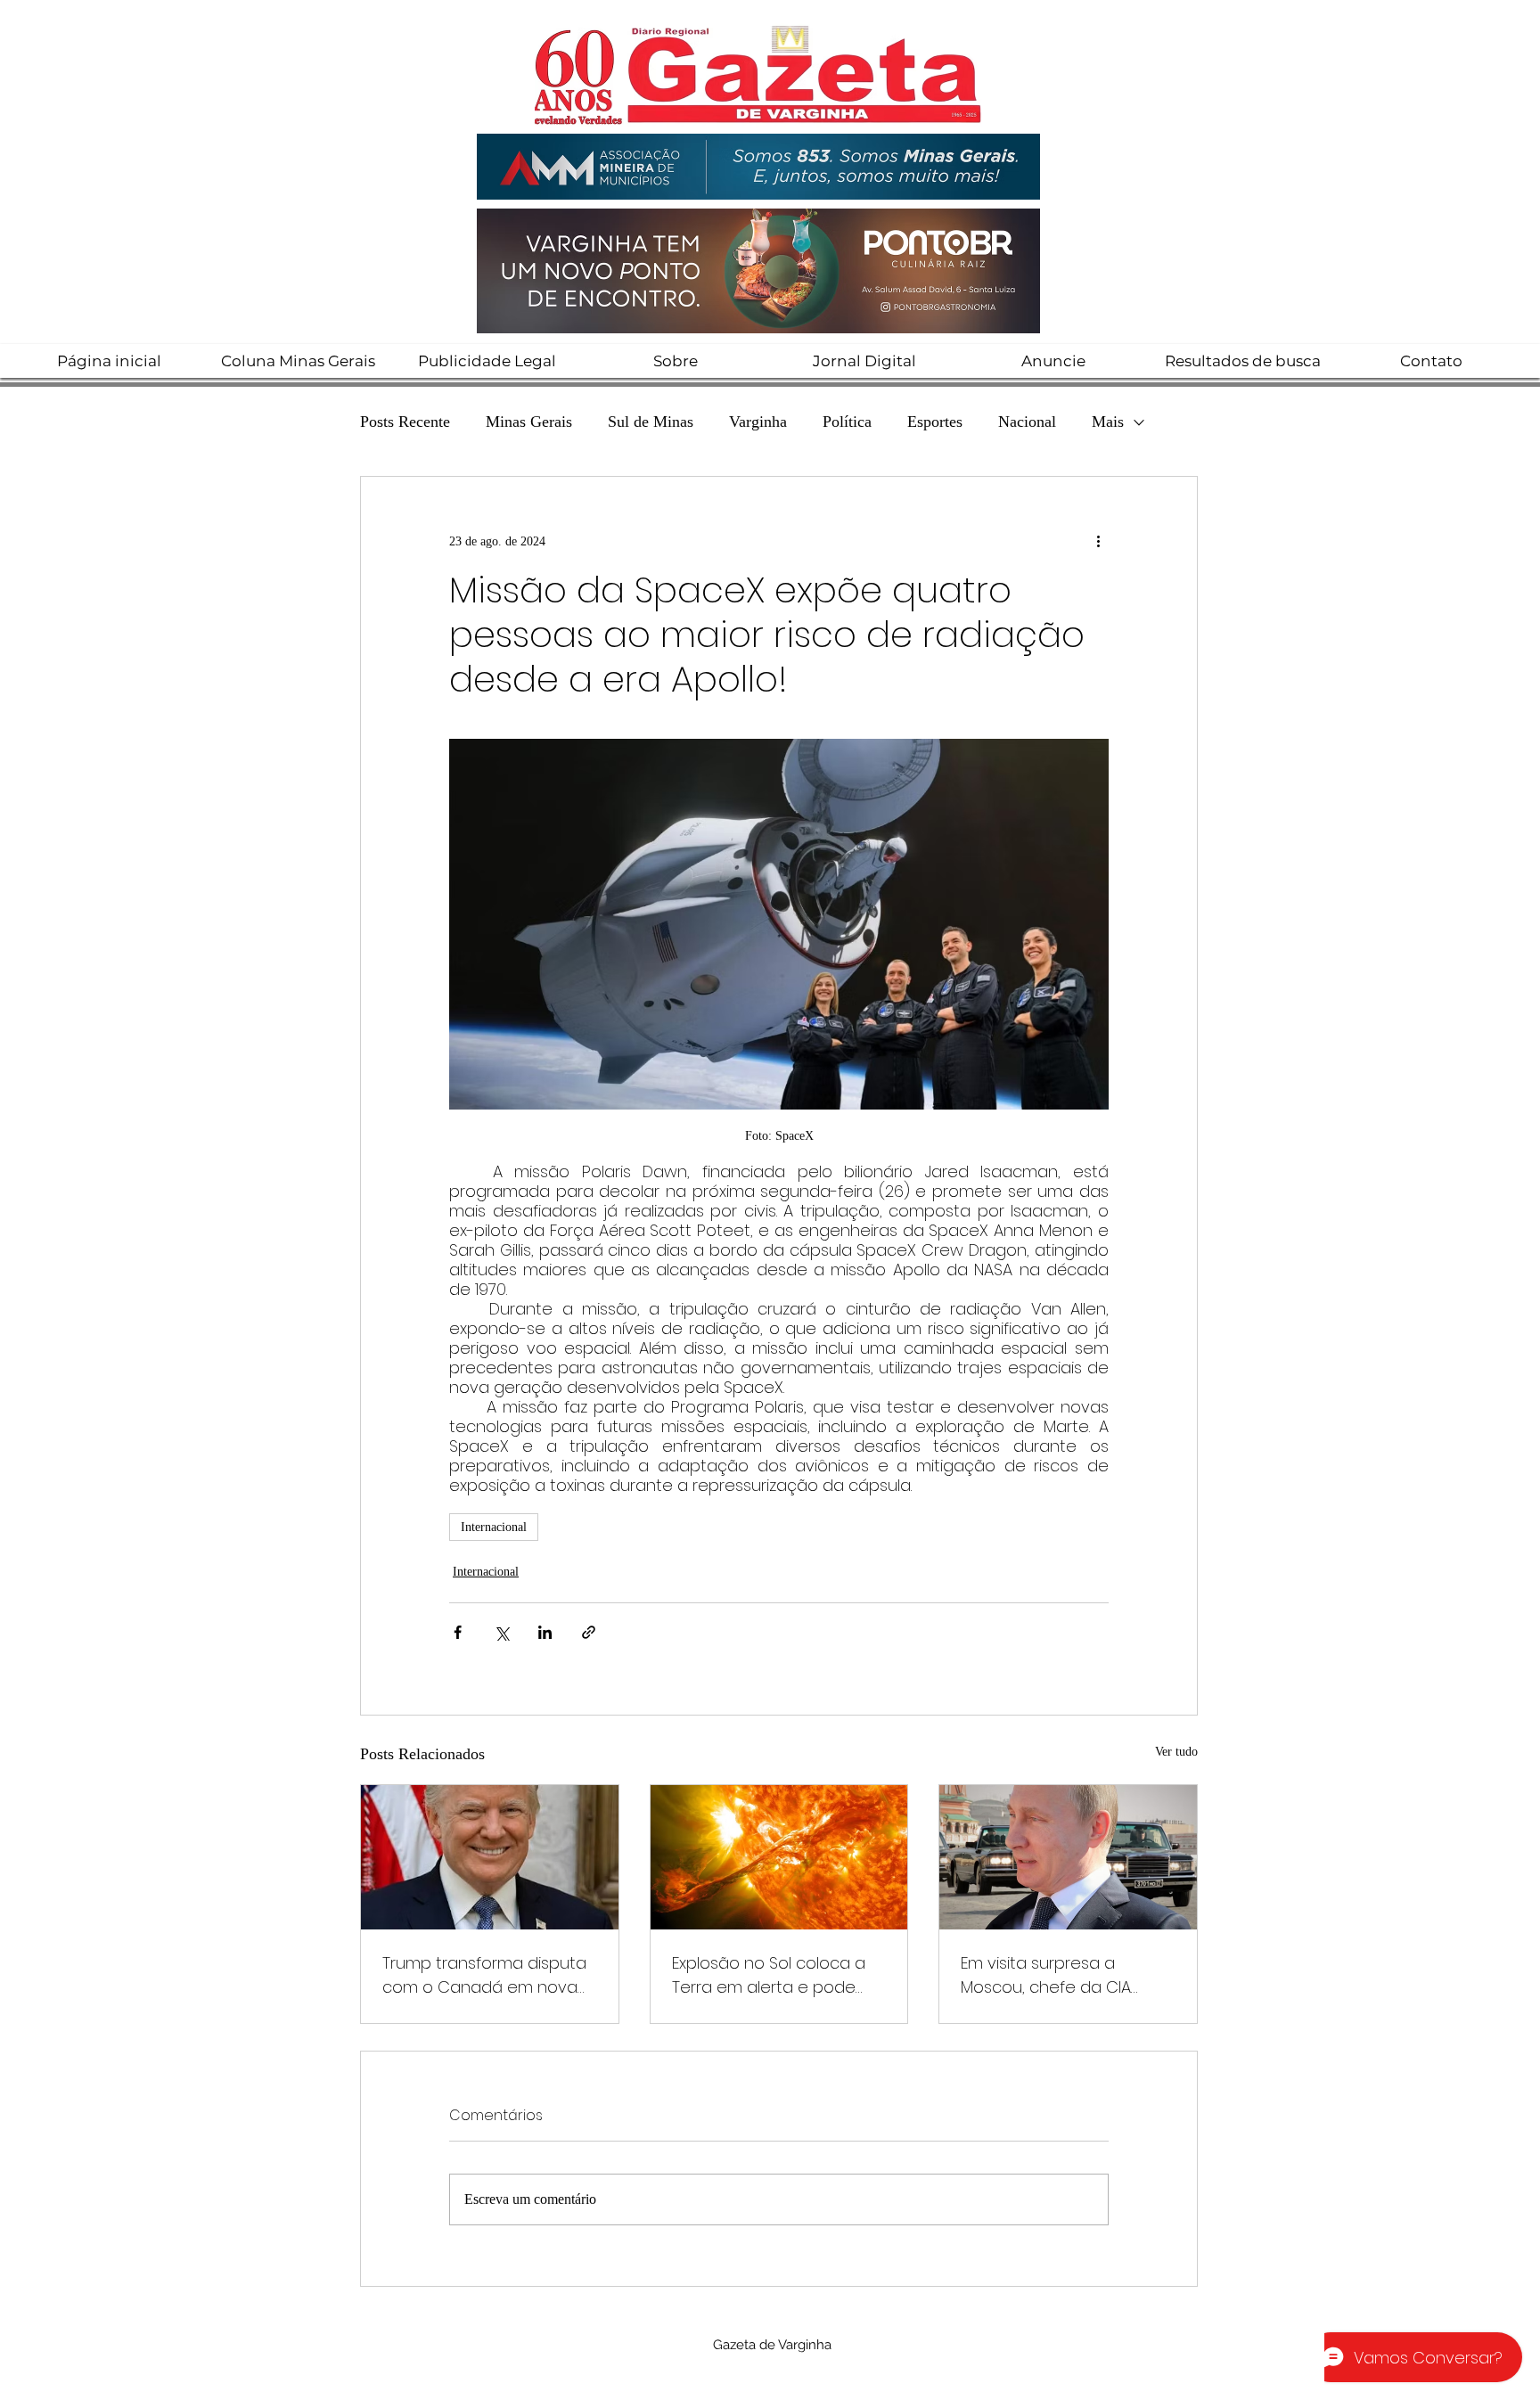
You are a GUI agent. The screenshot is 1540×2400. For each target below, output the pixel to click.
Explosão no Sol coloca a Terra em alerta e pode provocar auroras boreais (772, 1975)
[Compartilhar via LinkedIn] (545, 1632)
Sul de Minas (651, 422)
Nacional (1027, 422)
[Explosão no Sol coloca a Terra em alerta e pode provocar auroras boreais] (779, 1857)
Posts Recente (405, 422)
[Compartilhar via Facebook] (458, 1632)
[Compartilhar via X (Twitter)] (501, 1632)
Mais (1108, 422)
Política (847, 422)
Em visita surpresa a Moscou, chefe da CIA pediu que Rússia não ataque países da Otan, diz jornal (1066, 1975)
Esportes (935, 422)
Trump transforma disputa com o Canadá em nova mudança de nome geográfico (484, 1975)
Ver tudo (1176, 1752)
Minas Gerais (529, 422)
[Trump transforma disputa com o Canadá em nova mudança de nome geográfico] (490, 1857)
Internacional (494, 1527)
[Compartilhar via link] (589, 1632)
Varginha (758, 422)
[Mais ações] (1098, 541)
